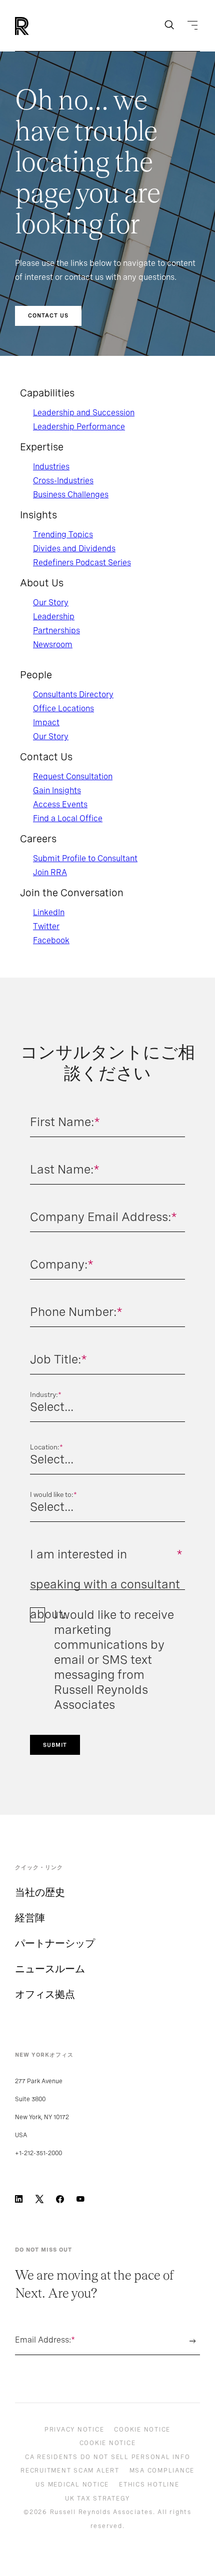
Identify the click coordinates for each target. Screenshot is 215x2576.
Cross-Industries (63, 481)
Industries (51, 467)
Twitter (46, 926)
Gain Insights (57, 790)
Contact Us (48, 315)
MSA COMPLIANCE (162, 2471)
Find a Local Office (68, 818)
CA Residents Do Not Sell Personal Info (108, 2457)
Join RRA (50, 872)
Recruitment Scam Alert (70, 2471)
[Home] (39, 26)
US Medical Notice (72, 2485)
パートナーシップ (55, 1943)
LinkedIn (49, 912)
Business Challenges (71, 495)
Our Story (51, 603)
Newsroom (53, 644)
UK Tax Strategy (97, 2499)
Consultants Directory (73, 694)
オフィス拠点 (45, 1994)
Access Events (60, 804)
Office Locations (63, 708)
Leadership (54, 617)
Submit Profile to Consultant (85, 858)
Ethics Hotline (149, 2485)
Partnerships (56, 631)
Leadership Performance (79, 427)
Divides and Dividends (74, 549)
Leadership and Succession (84, 413)
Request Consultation (73, 776)
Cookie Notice (142, 2430)
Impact (46, 722)
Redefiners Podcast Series (82, 563)
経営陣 (30, 1918)
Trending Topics (63, 535)
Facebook (51, 940)
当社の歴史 (40, 1892)
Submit (55, 1745)
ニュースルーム (50, 1969)
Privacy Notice (74, 2430)
